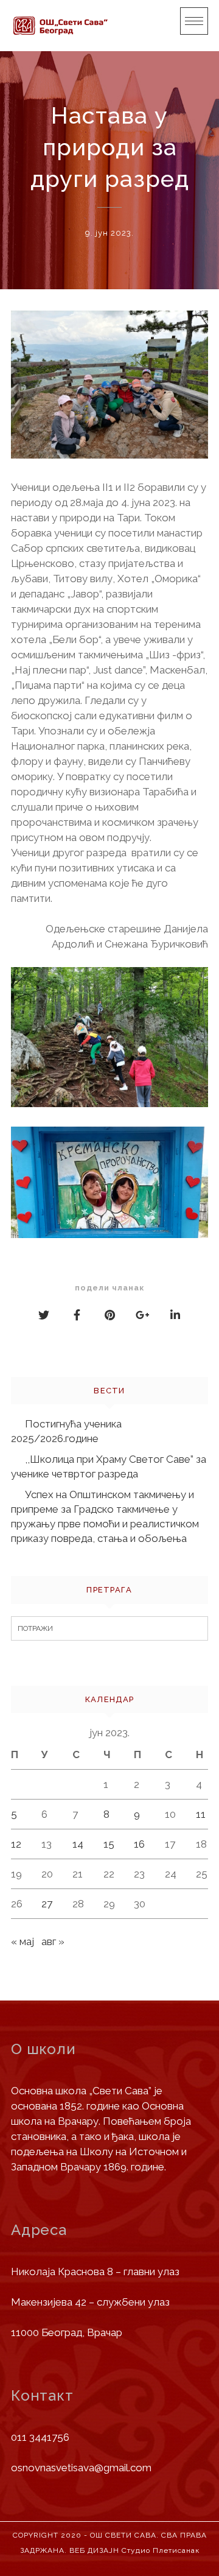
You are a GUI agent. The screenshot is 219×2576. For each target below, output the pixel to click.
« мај (23, 1941)
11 (201, 1814)
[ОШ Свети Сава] (60, 26)
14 (78, 1844)
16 (139, 1844)
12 (16, 1844)
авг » (53, 1941)
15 (109, 1844)
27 (47, 1904)
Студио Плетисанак (161, 2550)
